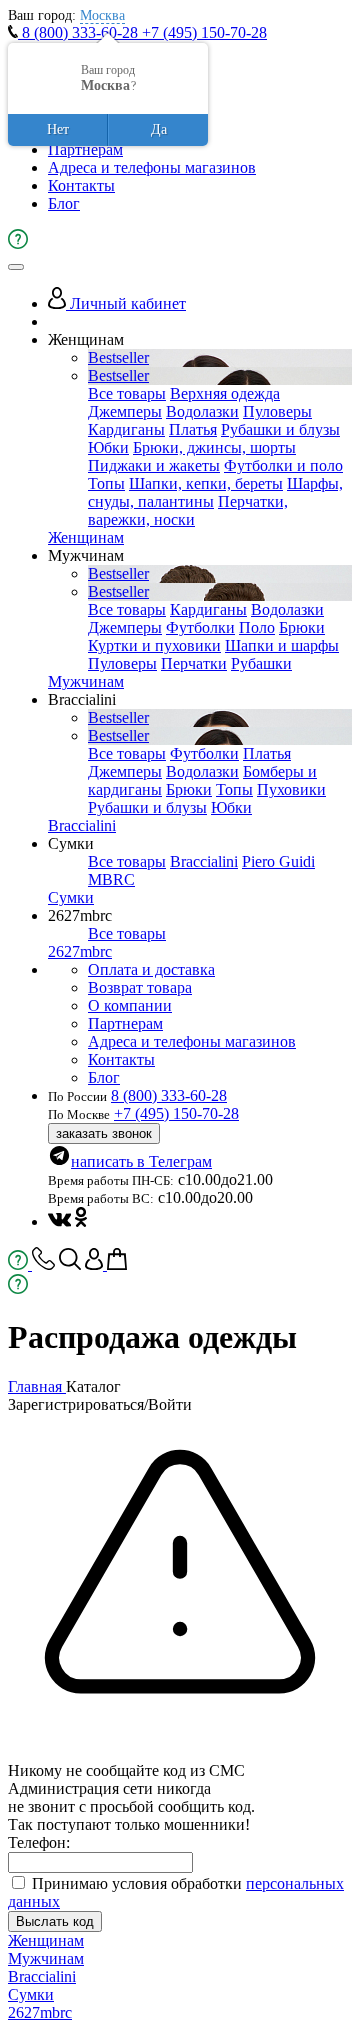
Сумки (71, 897)
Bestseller (118, 357)
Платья (193, 429)
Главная (37, 1386)
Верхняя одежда (225, 393)
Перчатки (194, 663)
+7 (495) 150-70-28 (204, 32)
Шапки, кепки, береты (206, 483)
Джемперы (125, 411)
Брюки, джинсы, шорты (214, 447)
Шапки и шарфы (282, 645)
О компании (130, 1005)
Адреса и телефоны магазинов (152, 167)
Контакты (81, 185)
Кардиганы (126, 429)
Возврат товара (140, 987)
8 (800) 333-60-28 (80, 32)
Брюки (302, 627)
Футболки (200, 627)
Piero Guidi (278, 861)
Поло (257, 627)
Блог (64, 203)
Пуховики (291, 789)
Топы (106, 483)
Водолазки (202, 411)
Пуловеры (277, 411)
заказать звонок (104, 1133)
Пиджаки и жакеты (154, 465)
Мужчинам (86, 681)
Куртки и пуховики (154, 645)
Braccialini (82, 825)
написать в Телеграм (141, 1161)
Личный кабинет (126, 303)
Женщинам (86, 537)
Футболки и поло (283, 465)
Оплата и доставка (151, 969)
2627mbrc (80, 951)
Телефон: (39, 1842)
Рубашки (261, 663)
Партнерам (85, 149)
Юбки (108, 447)
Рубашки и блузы (280, 429)
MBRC (111, 879)
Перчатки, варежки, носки (188, 510)
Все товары (127, 393)
